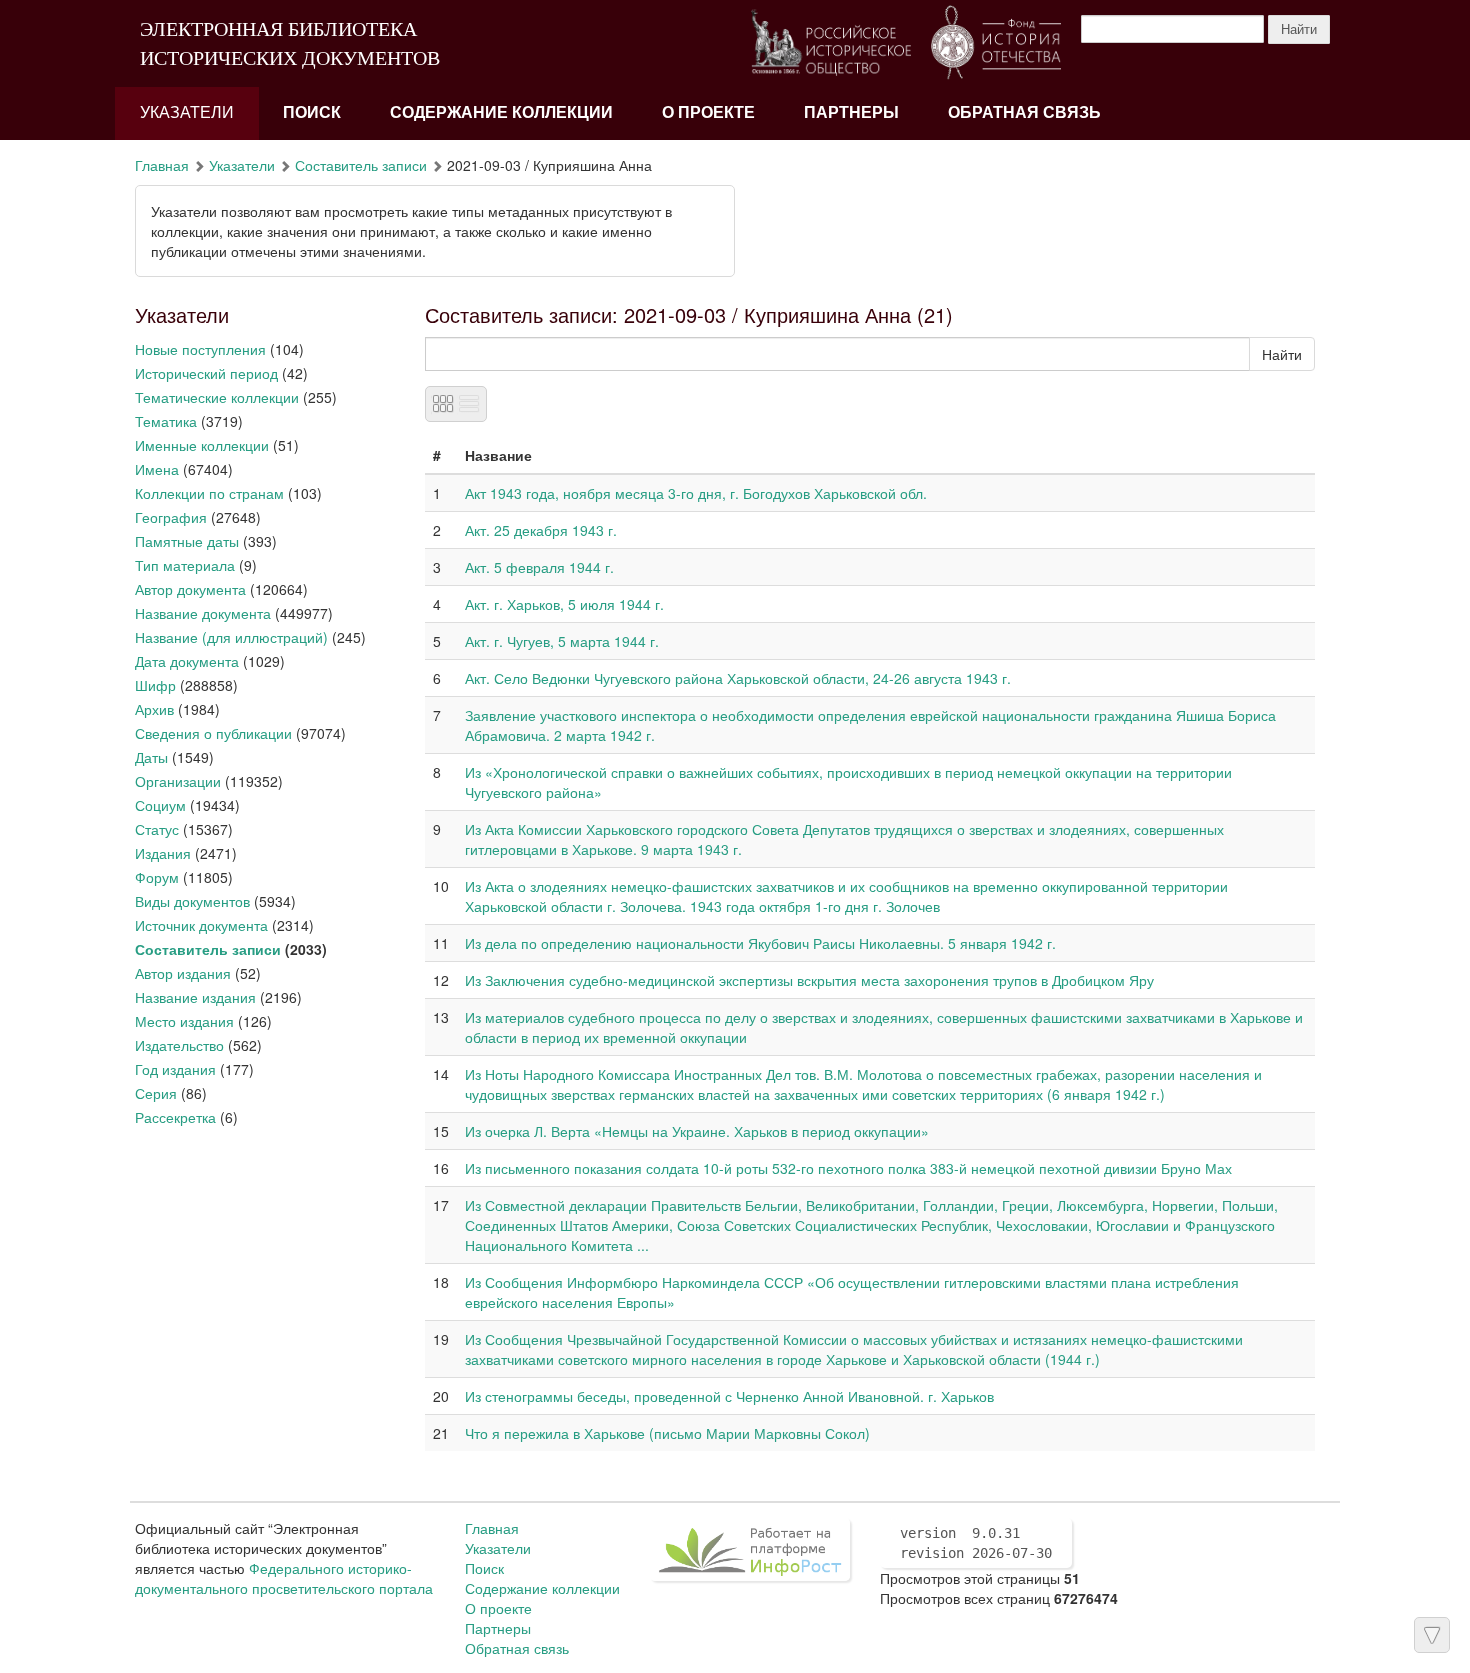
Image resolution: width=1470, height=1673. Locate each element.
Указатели (187, 112)
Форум (157, 877)
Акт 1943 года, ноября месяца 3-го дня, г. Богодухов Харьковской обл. (696, 493)
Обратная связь (1024, 112)
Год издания (175, 1069)
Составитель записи (361, 165)
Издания (163, 853)
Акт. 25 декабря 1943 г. (541, 530)
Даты (151, 757)
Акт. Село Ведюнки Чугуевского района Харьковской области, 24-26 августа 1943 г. (738, 678)
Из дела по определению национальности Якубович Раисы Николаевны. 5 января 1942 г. (760, 943)
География (171, 517)
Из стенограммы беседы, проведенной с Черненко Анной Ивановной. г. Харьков (729, 1396)
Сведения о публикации (213, 733)
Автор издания (183, 973)
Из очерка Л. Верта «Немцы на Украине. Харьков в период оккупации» (697, 1131)
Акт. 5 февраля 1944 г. (539, 567)
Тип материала (185, 565)
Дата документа (187, 661)
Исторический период (206, 373)
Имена (157, 469)
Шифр (155, 685)
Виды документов (192, 901)
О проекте (708, 112)
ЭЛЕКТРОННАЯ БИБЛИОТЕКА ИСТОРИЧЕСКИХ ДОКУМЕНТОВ (290, 43)
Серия (156, 1093)
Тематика (166, 421)
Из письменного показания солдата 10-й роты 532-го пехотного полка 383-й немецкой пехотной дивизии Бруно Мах (848, 1168)
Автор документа (190, 589)
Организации (178, 781)
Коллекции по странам (209, 493)
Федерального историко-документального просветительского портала (284, 1578)
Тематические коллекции (217, 397)
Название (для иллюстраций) (231, 637)
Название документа (203, 613)
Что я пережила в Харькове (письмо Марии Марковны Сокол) (667, 1433)
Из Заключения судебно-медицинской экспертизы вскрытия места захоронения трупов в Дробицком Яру (809, 980)
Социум (160, 805)
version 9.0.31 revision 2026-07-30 (976, 1543)
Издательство (179, 1045)
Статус (157, 829)
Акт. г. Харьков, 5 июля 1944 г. (564, 604)
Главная (162, 165)
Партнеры (851, 112)
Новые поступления (200, 349)
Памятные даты (187, 541)
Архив (154, 709)
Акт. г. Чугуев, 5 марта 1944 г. (562, 641)
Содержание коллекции (501, 112)
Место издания (184, 1021)
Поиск (312, 112)
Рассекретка (175, 1117)
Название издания (195, 997)
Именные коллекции (202, 445)
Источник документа (201, 925)
